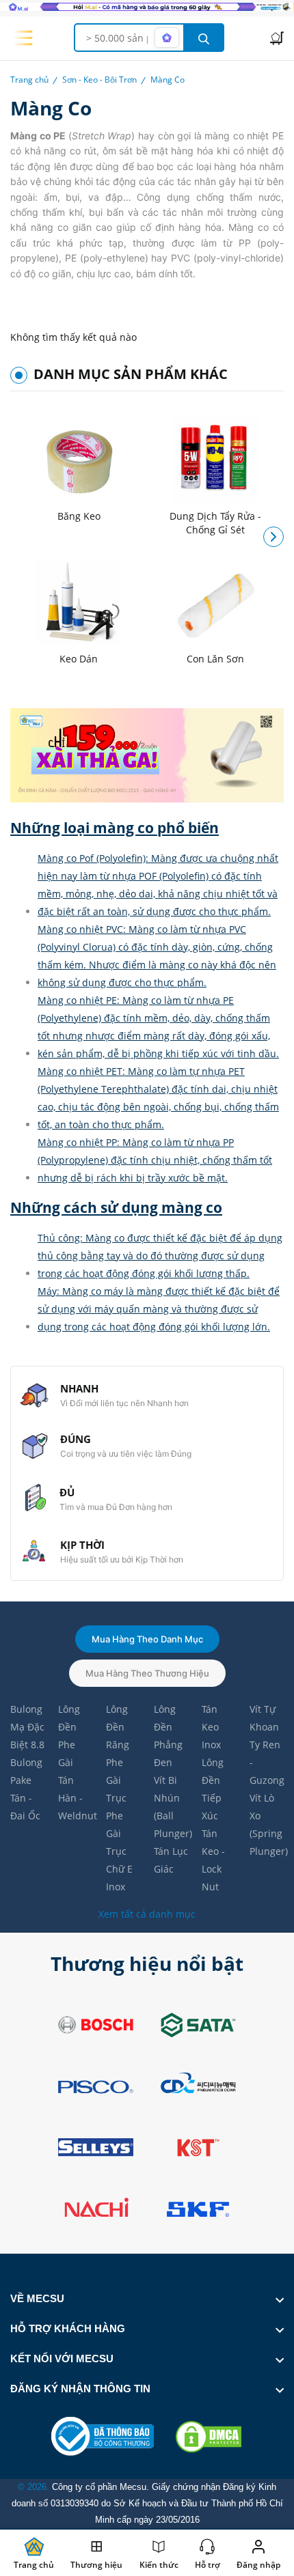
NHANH (79, 1388)
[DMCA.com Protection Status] (209, 2437)
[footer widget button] (147, 2299)
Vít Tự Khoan (264, 1718)
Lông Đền (69, 1718)
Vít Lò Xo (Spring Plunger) (267, 1824)
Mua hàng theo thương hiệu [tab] (147, 1673)
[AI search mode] (167, 38)
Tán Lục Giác (171, 1860)
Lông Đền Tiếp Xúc (213, 1789)
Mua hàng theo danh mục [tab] (147, 1639)
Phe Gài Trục (116, 1780)
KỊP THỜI (82, 1545)
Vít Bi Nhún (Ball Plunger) (171, 1807)
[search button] (204, 38)
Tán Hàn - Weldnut (75, 1798)
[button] (273, 537)
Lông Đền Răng (118, 1727)
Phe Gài (67, 1753)
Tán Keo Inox (211, 1727)
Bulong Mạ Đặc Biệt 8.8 (27, 1727)
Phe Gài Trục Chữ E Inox (119, 1851)
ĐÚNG (76, 1439)
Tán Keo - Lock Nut (213, 1860)
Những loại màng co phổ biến (115, 828)
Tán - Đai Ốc (25, 1807)
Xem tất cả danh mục (147, 1914)
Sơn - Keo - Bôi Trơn (99, 80)
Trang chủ (29, 80)
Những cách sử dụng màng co (116, 1208)
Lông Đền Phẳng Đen (168, 1736)
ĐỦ (67, 1492)
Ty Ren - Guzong (267, 1762)
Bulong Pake (26, 1771)
